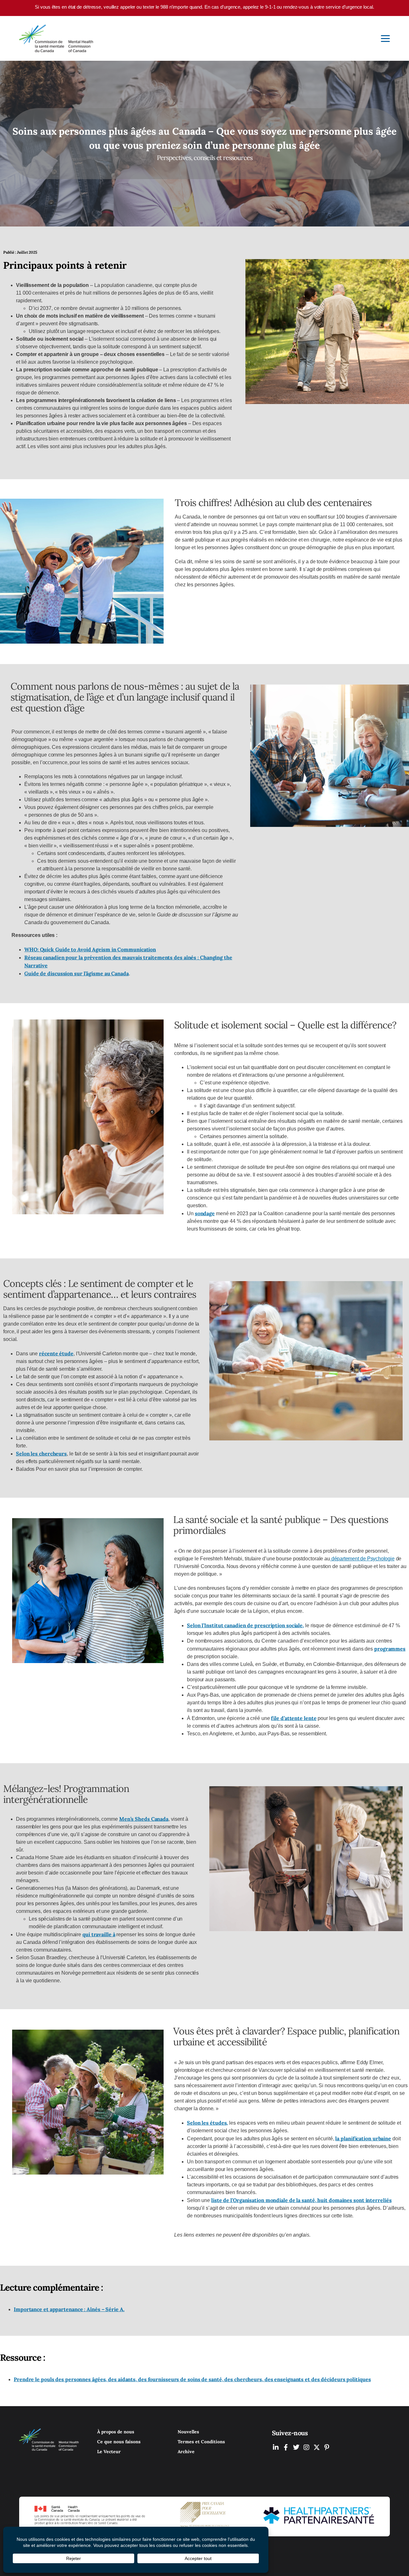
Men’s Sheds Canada (144, 1819)
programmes (390, 1649)
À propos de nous (116, 2432)
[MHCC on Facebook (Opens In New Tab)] (286, 2447)
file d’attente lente (294, 1718)
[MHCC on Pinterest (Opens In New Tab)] (327, 2447)
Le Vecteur (109, 2452)
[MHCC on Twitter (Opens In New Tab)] (296, 2447)
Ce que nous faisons (119, 2442)
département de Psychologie (362, 1559)
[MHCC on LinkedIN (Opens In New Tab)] (276, 2447)
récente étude (56, 1353)
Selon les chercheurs (41, 1454)
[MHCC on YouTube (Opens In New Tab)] (317, 2447)
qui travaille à (99, 1934)
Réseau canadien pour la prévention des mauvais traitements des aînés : (112, 957)
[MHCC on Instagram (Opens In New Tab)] (306, 2447)
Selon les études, (207, 2123)
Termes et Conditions (201, 2442)
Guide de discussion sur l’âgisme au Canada (77, 973)
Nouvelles (188, 2432)
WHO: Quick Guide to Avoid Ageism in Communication (90, 949)
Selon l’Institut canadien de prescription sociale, (245, 1625)
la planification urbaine (363, 2138)
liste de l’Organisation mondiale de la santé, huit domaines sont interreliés (301, 2200)
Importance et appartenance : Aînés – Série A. (69, 2309)
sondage (205, 1213)
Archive (186, 2452)
